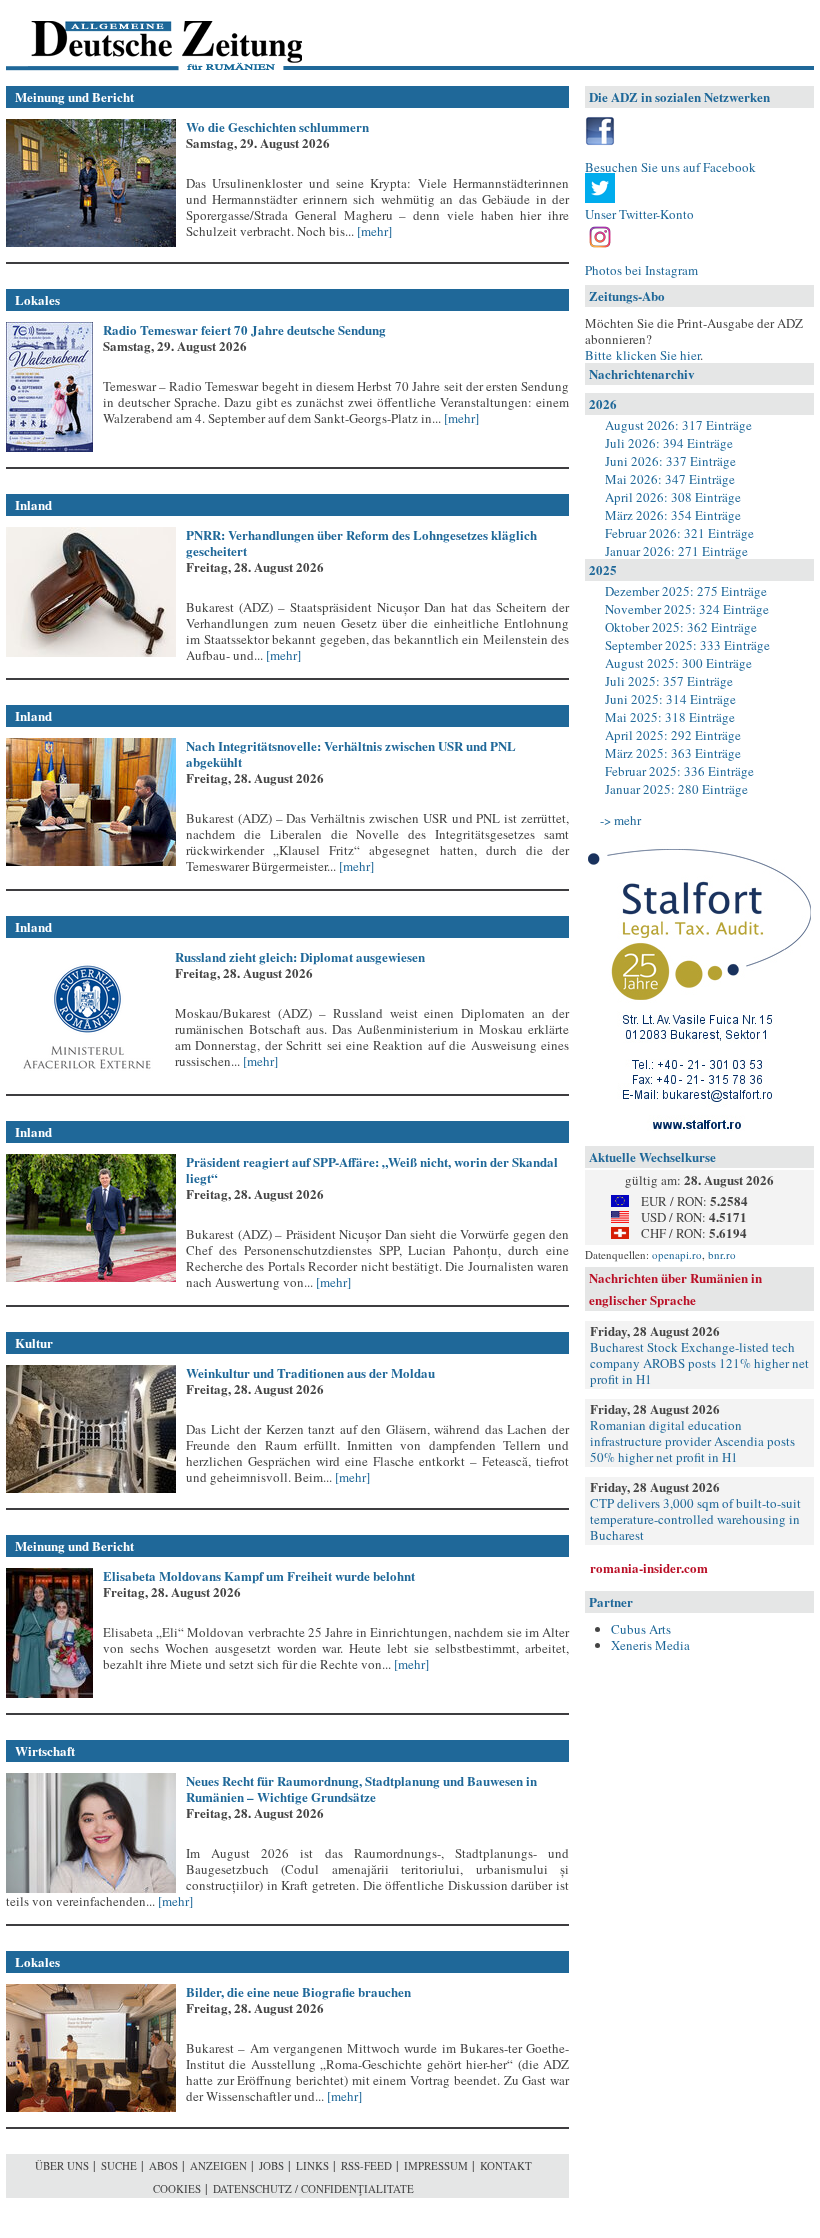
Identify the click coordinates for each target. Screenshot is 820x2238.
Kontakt (506, 2165)
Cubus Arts (641, 1629)
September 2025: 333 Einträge (687, 645)
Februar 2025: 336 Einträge (679, 771)
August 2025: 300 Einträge (678, 663)
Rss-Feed (366, 2165)
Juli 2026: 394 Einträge (669, 443)
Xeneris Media (650, 1645)
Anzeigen (218, 2165)
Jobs (271, 2165)
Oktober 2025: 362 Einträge (681, 627)
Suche (119, 2165)
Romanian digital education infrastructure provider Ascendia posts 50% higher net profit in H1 (692, 1441)
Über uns (62, 2165)
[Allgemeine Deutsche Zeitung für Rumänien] (143, 35)
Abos (163, 2165)
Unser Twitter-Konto (639, 214)
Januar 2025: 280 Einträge (676, 789)
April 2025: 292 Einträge (673, 735)
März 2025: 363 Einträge (673, 753)
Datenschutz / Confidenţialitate (313, 2188)
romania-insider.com (649, 1567)
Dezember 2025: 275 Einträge (686, 591)
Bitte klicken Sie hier (642, 355)
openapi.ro (677, 1254)
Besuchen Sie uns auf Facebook (670, 167)
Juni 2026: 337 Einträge (670, 461)
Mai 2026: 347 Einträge (670, 479)
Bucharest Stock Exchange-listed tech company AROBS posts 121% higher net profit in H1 (699, 1363)
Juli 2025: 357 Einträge (669, 681)
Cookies (177, 2188)
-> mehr (620, 820)
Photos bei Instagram (641, 270)
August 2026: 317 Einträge (678, 425)
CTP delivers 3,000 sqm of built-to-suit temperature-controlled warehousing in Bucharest (695, 1519)
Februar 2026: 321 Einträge (679, 533)
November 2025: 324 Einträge (687, 609)
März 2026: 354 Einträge (673, 515)
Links (312, 2165)
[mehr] (373, 231)
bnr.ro (722, 1254)
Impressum (436, 2165)
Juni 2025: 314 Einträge (670, 699)
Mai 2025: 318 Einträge (670, 717)
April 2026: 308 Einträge (673, 497)
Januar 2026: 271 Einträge (676, 551)
